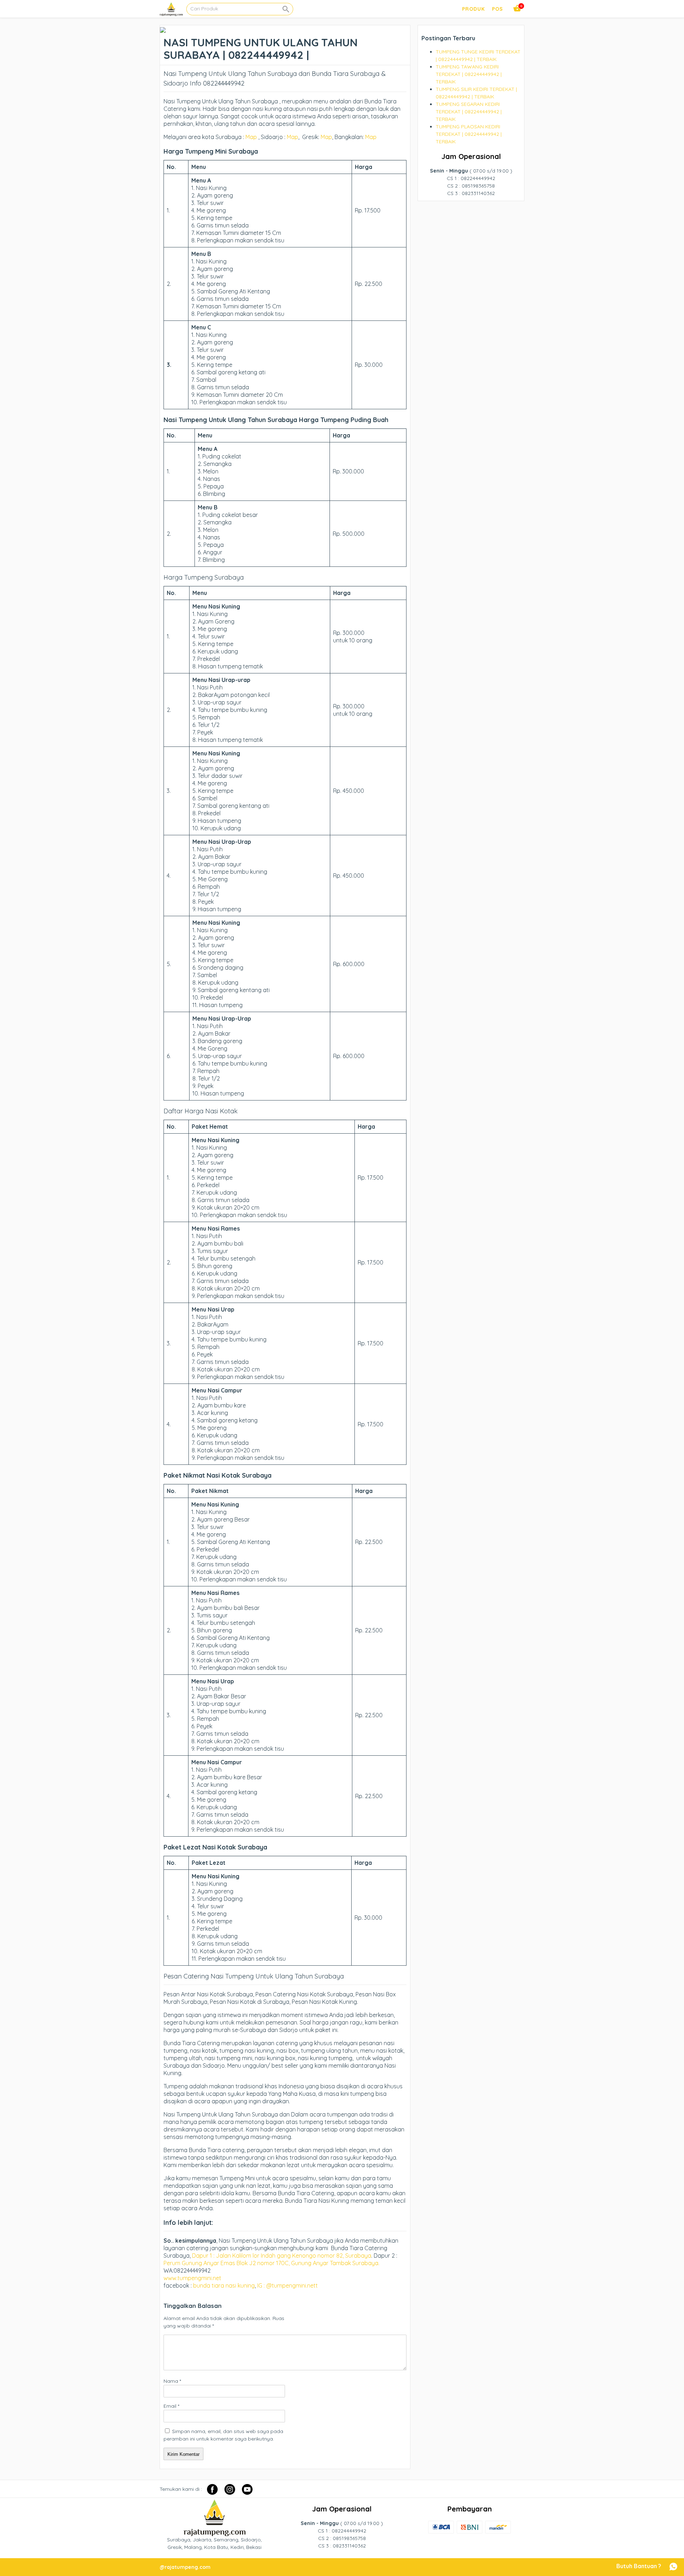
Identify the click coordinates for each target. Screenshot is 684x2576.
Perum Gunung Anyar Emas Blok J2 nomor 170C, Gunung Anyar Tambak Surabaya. (271, 2263)
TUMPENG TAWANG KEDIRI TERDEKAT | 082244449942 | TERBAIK (469, 74)
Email (171, 2406)
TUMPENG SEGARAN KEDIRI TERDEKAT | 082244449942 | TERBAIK (469, 112)
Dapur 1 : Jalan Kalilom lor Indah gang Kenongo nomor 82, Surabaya (282, 2256)
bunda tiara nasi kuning (224, 2285)
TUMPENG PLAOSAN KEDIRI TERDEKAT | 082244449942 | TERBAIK (469, 134)
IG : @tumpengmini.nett (287, 2285)
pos (498, 9)
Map (251, 137)
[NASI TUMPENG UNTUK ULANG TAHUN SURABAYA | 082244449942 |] (163, 29)
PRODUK (473, 9)
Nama (172, 2381)
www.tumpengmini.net (193, 2278)
